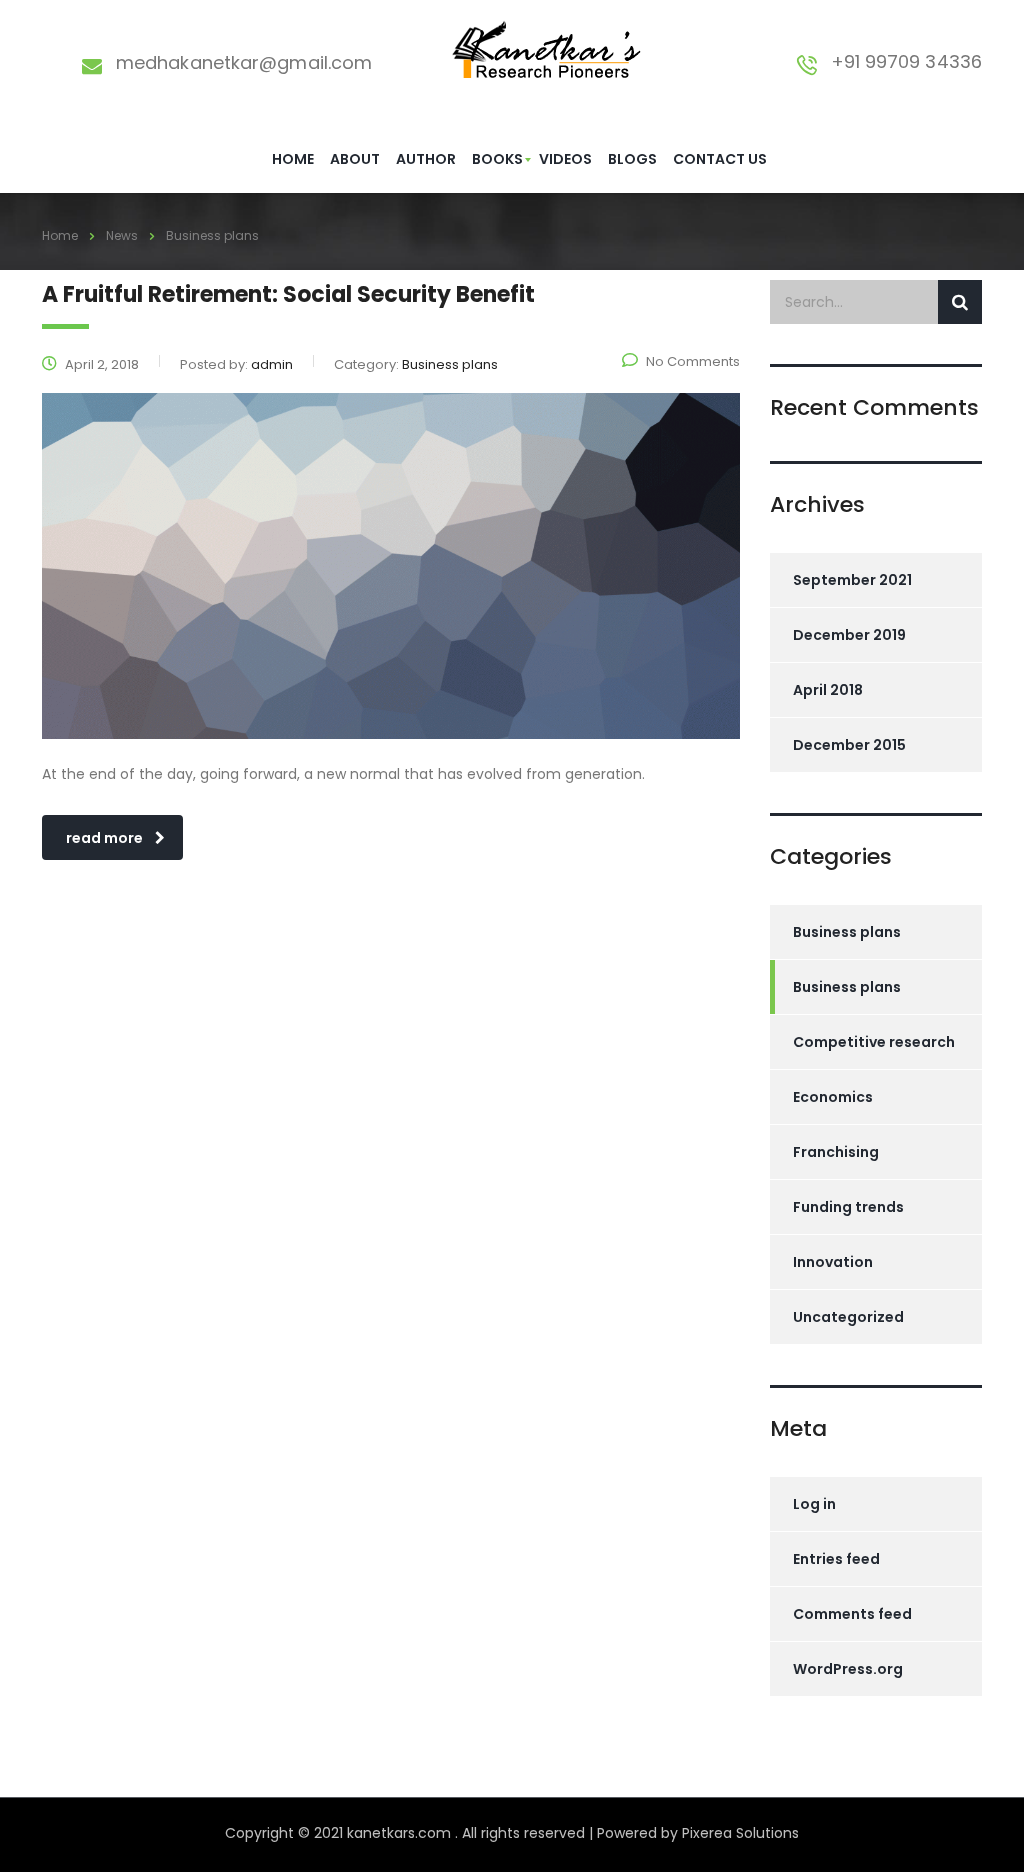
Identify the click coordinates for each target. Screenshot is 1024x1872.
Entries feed (836, 1559)
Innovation (833, 1262)
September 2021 (852, 580)
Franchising (836, 1152)
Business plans (847, 932)
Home (293, 159)
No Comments (693, 361)
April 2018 (828, 690)
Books (497, 159)
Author (426, 159)
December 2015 (849, 745)
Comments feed (852, 1614)
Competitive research (874, 1042)
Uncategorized (848, 1317)
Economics (833, 1097)
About (355, 159)
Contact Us (720, 159)
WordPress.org (848, 1669)
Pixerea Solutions (740, 1833)
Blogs (632, 159)
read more (104, 838)
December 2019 (849, 635)
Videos (565, 159)
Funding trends (848, 1207)
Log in (814, 1504)
